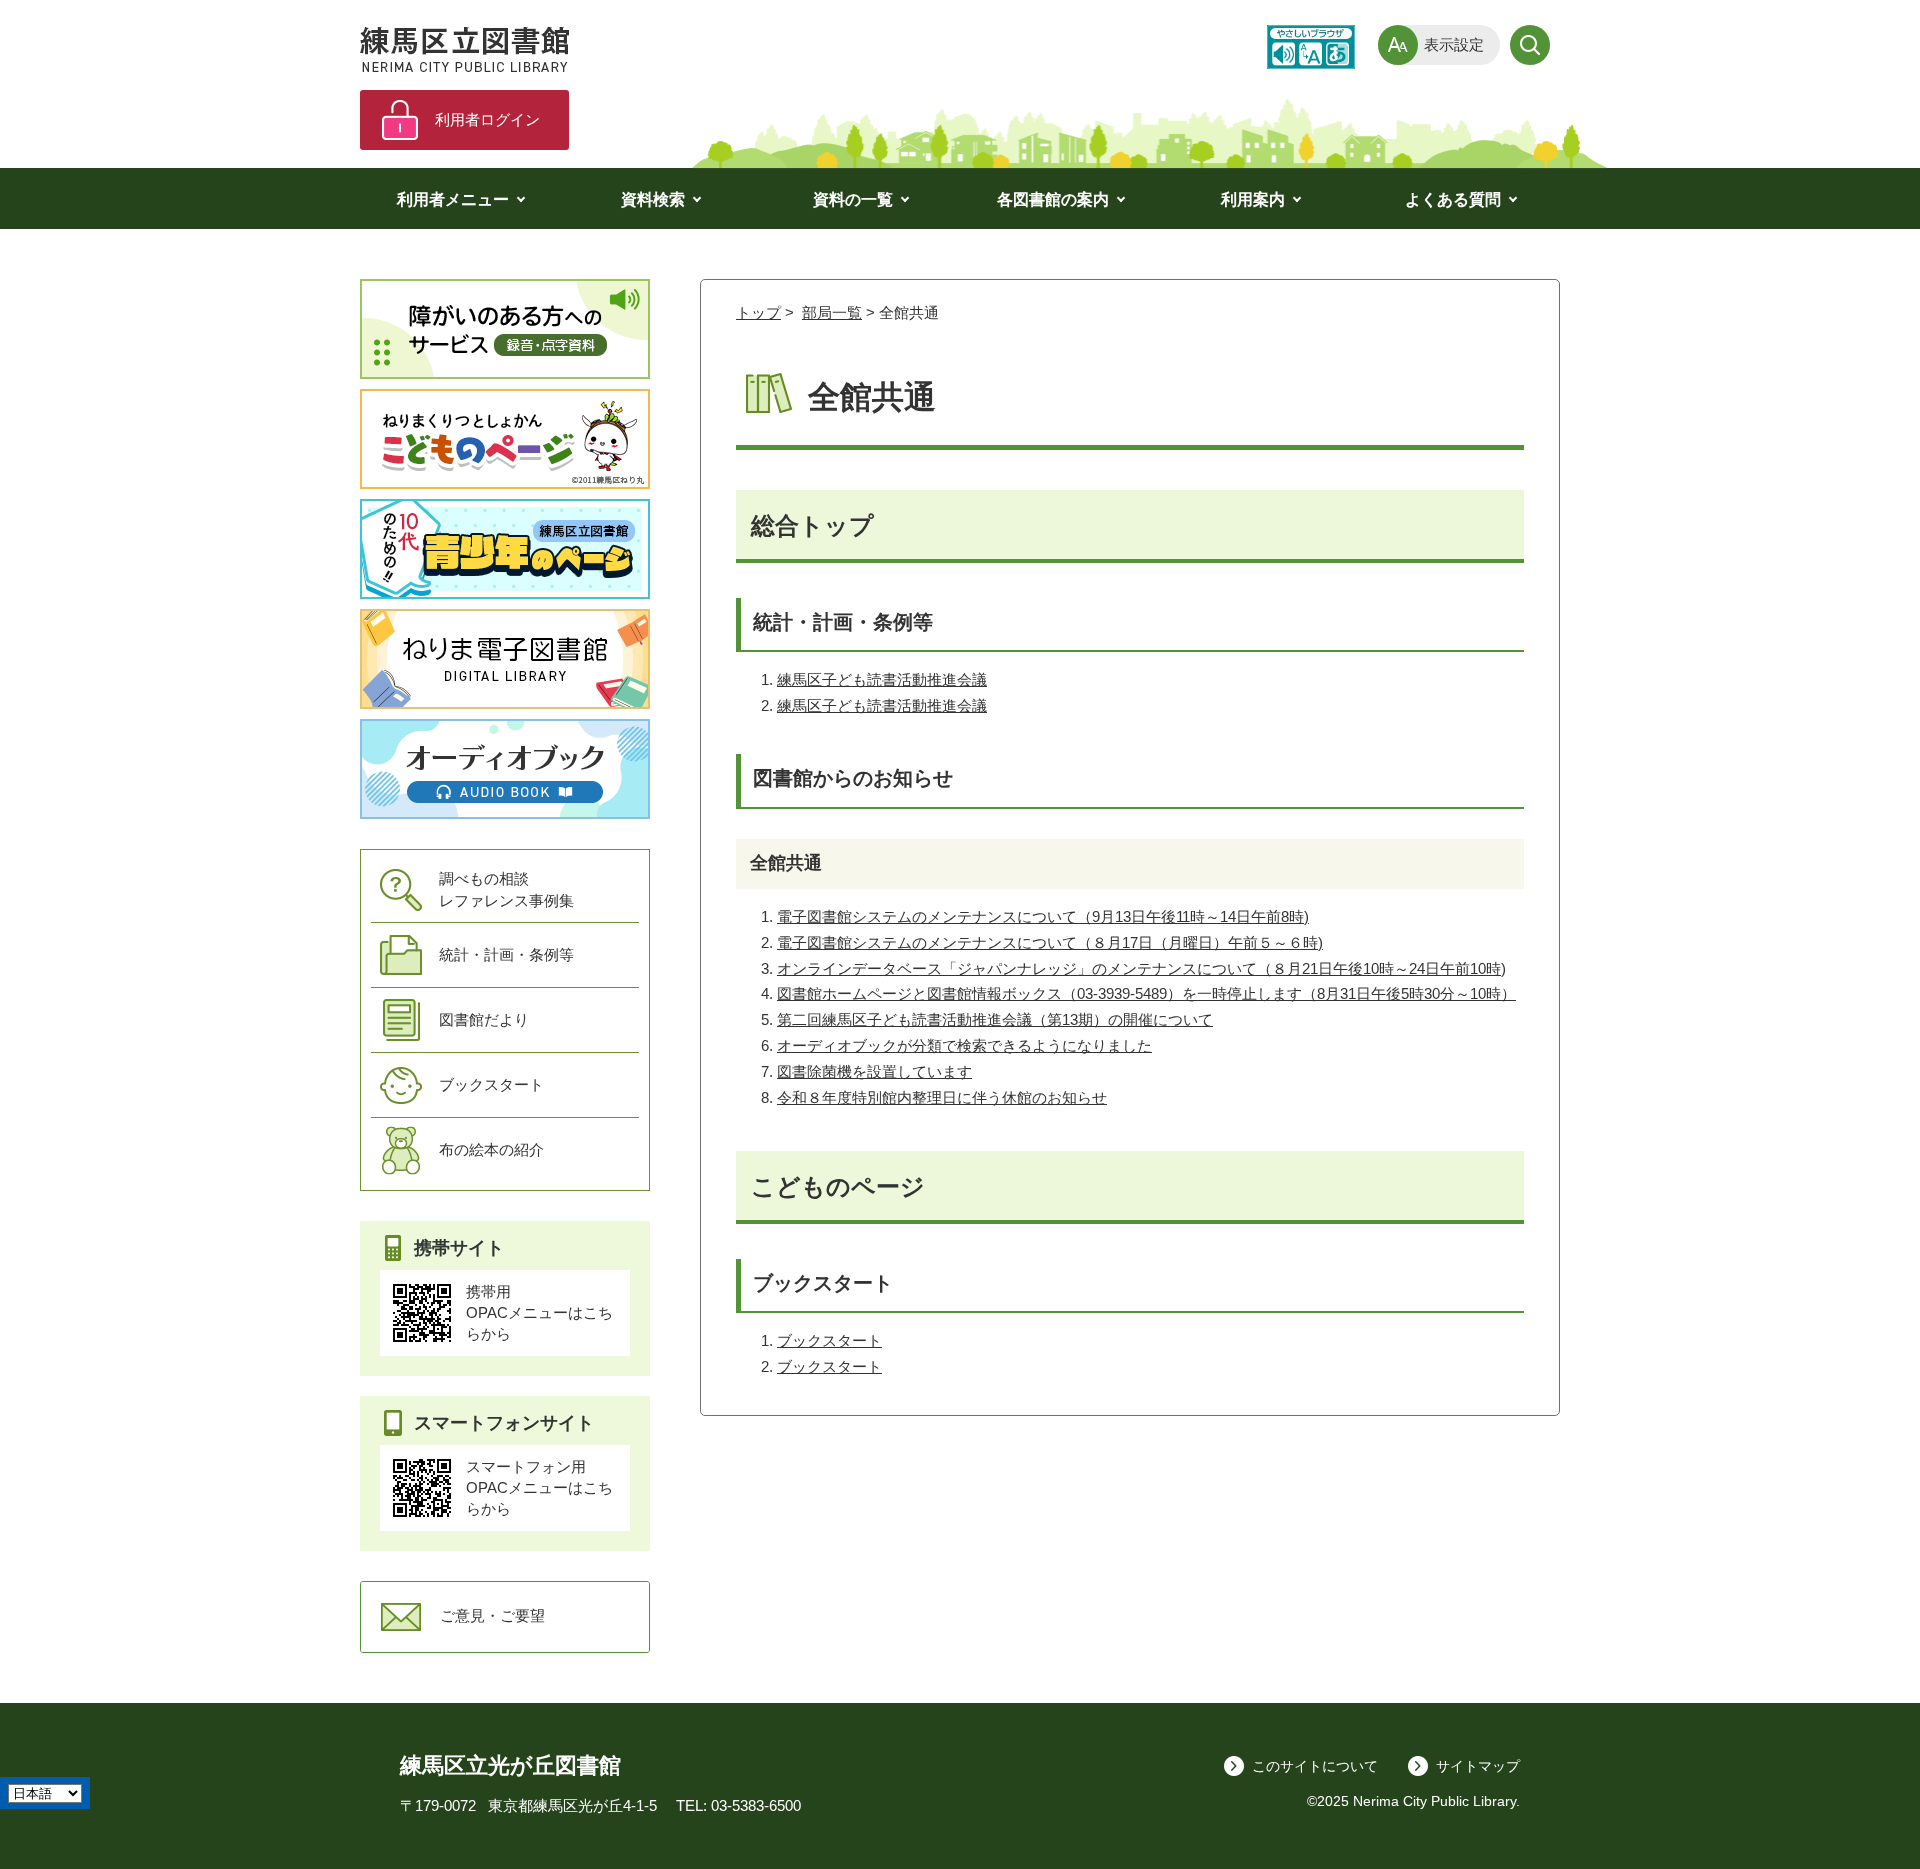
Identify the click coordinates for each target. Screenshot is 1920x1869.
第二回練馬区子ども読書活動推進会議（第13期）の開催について (995, 1019)
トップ (758, 312)
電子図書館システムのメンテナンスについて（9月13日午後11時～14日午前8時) (1043, 916)
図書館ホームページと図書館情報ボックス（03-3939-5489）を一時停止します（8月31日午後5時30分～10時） (1146, 993)
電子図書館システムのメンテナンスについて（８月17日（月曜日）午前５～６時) (1050, 942)
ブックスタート (829, 1340)
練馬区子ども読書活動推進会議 (882, 679)
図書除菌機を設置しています (874, 1071)
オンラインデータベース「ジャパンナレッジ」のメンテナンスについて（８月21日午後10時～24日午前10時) (1141, 968)
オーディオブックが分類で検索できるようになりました (964, 1045)
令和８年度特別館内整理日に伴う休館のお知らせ (942, 1097)
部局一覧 (832, 312)
